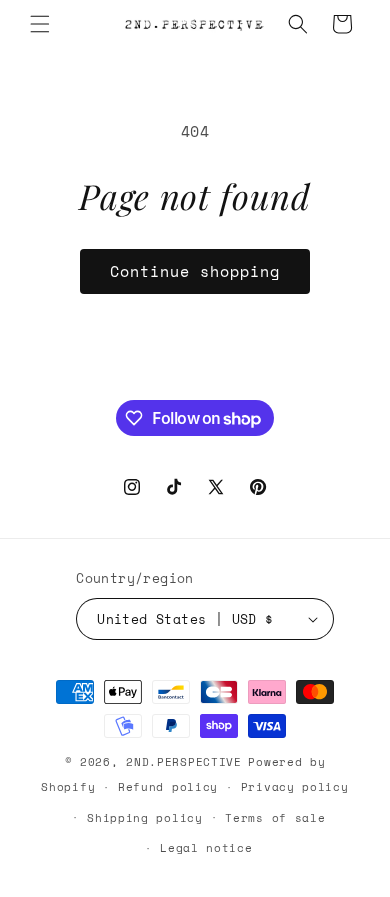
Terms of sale (275, 818)
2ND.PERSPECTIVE (184, 762)
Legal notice (206, 848)
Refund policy (168, 787)
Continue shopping (195, 271)
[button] (40, 24)
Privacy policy (295, 787)
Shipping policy (145, 818)
